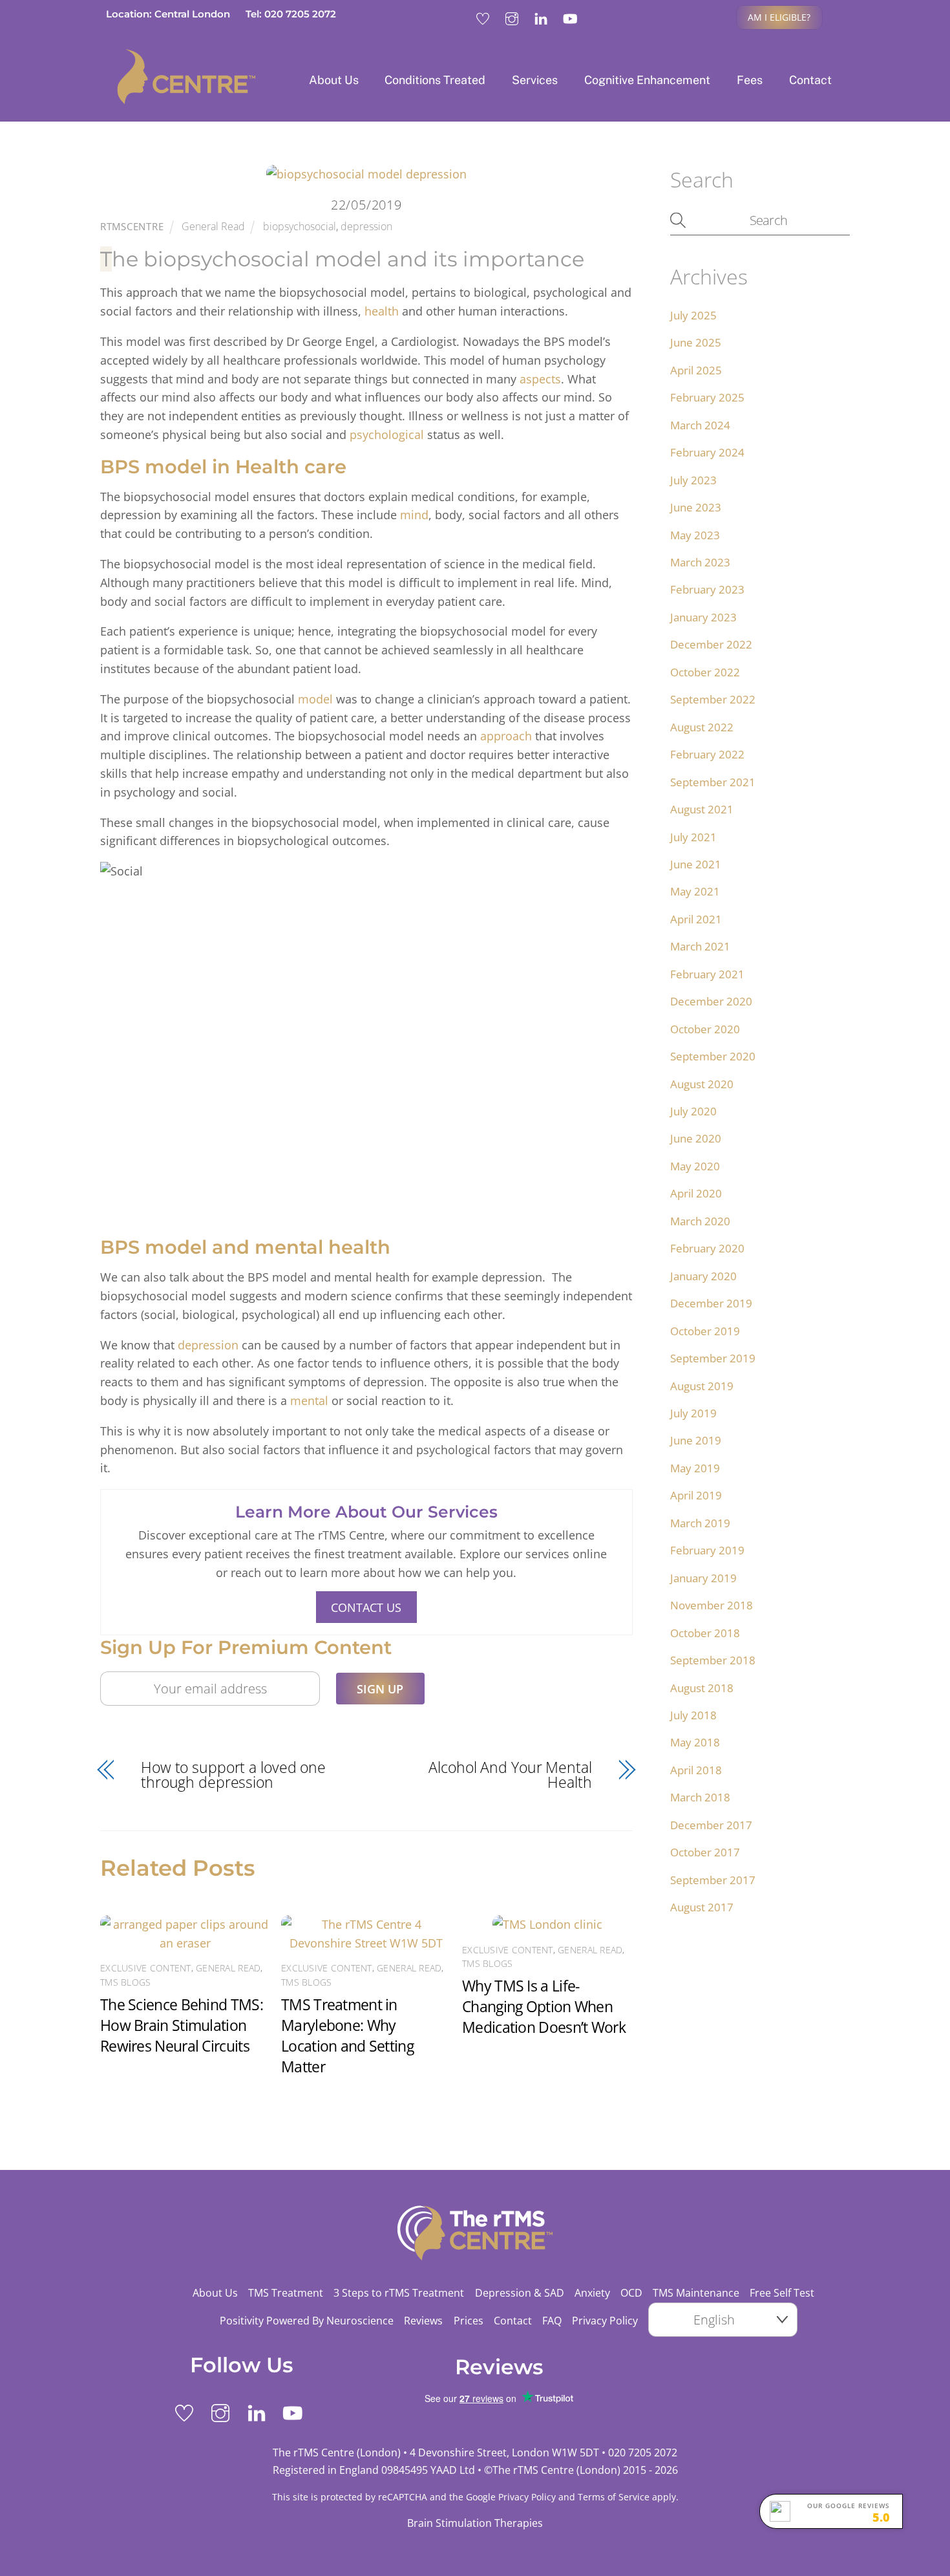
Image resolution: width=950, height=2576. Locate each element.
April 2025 (696, 370)
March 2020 (700, 1221)
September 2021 (713, 782)
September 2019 (713, 1358)
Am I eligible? (779, 17)
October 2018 (705, 1633)
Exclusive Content (146, 1968)
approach (506, 736)
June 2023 (696, 507)
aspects (540, 379)
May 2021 (695, 891)
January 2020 (703, 1276)
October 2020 (705, 1029)
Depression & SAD (520, 2293)
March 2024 (700, 425)
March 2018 (700, 1797)
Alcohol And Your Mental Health (510, 1775)
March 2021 (700, 946)
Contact (810, 80)
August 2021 (702, 809)
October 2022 (705, 672)
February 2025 (707, 397)
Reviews (423, 2321)
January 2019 (703, 1578)
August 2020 (702, 1084)
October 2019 (705, 1331)
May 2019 (695, 1468)
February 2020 (707, 1248)
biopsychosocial (300, 226)
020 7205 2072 (643, 2453)
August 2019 (702, 1386)
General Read (213, 226)
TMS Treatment (286, 2293)
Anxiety (592, 2293)
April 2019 (696, 1495)
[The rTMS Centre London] (178, 99)
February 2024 (707, 452)
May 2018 (695, 1742)
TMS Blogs (125, 1982)
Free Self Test (782, 2293)
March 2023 (700, 562)
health (382, 311)
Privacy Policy (605, 2321)
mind (414, 515)
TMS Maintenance (696, 2293)
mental (309, 1401)
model (315, 699)
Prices (469, 2321)
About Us (334, 80)
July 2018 (693, 1715)
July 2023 (693, 480)
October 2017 (705, 1852)
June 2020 (696, 1138)
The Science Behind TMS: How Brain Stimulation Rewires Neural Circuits (182, 2025)
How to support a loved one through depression (233, 1775)
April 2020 (696, 1193)
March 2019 (700, 1523)
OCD (631, 2293)
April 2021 (696, 919)
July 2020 (693, 1111)
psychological (387, 435)
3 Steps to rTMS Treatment (399, 2293)
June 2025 (696, 342)
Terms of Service (614, 2497)
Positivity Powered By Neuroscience (307, 2321)
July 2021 (693, 837)
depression (366, 226)
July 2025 (693, 315)
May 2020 (695, 1166)
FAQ (552, 2321)
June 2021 (696, 864)
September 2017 (713, 1880)
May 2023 (695, 535)
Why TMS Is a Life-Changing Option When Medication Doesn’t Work (544, 2006)
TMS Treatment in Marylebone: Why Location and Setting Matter (347, 2035)
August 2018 (702, 1688)
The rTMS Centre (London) (556, 2470)
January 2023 (703, 617)
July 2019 (693, 1413)
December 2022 (711, 644)
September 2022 (713, 699)
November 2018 (712, 1605)
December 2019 (711, 1303)
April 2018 (696, 1770)
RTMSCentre (132, 226)
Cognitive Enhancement (647, 80)
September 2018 (713, 1660)
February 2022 (707, 754)
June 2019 (696, 1440)
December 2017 (711, 1825)
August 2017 (702, 1907)
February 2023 (707, 589)
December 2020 (711, 1001)
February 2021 (707, 974)
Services (535, 80)
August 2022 (702, 727)
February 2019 (707, 1550)
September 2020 (713, 1056)
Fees (750, 80)
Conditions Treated (435, 80)
